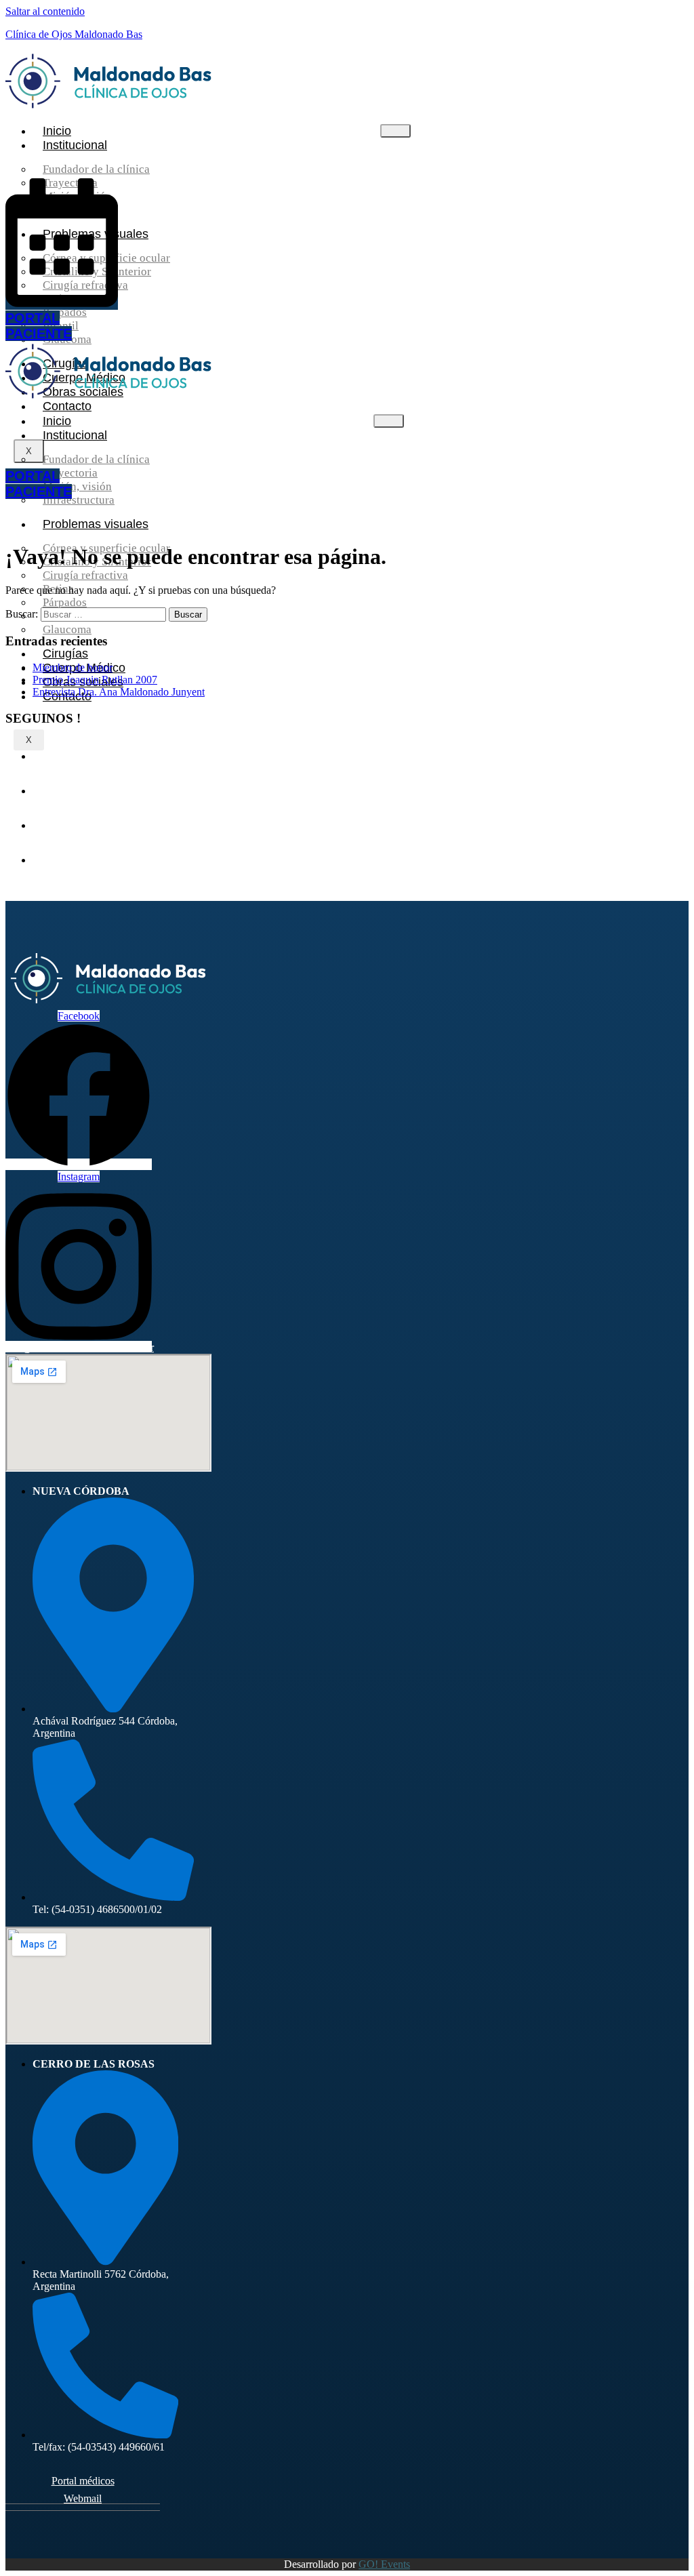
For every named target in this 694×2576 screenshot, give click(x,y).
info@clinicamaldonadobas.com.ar (80, 1347)
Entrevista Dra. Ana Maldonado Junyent (119, 692)
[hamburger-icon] (395, 131)
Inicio (57, 131)
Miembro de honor (73, 667)
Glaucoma (67, 629)
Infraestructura (79, 500)
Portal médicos (83, 2481)
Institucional (75, 145)
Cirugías (65, 653)
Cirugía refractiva (85, 575)
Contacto (67, 406)
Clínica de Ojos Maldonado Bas (74, 34)
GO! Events (384, 2564)
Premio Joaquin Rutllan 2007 (95, 680)
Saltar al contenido (45, 11)
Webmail (83, 2498)
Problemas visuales (96, 524)
